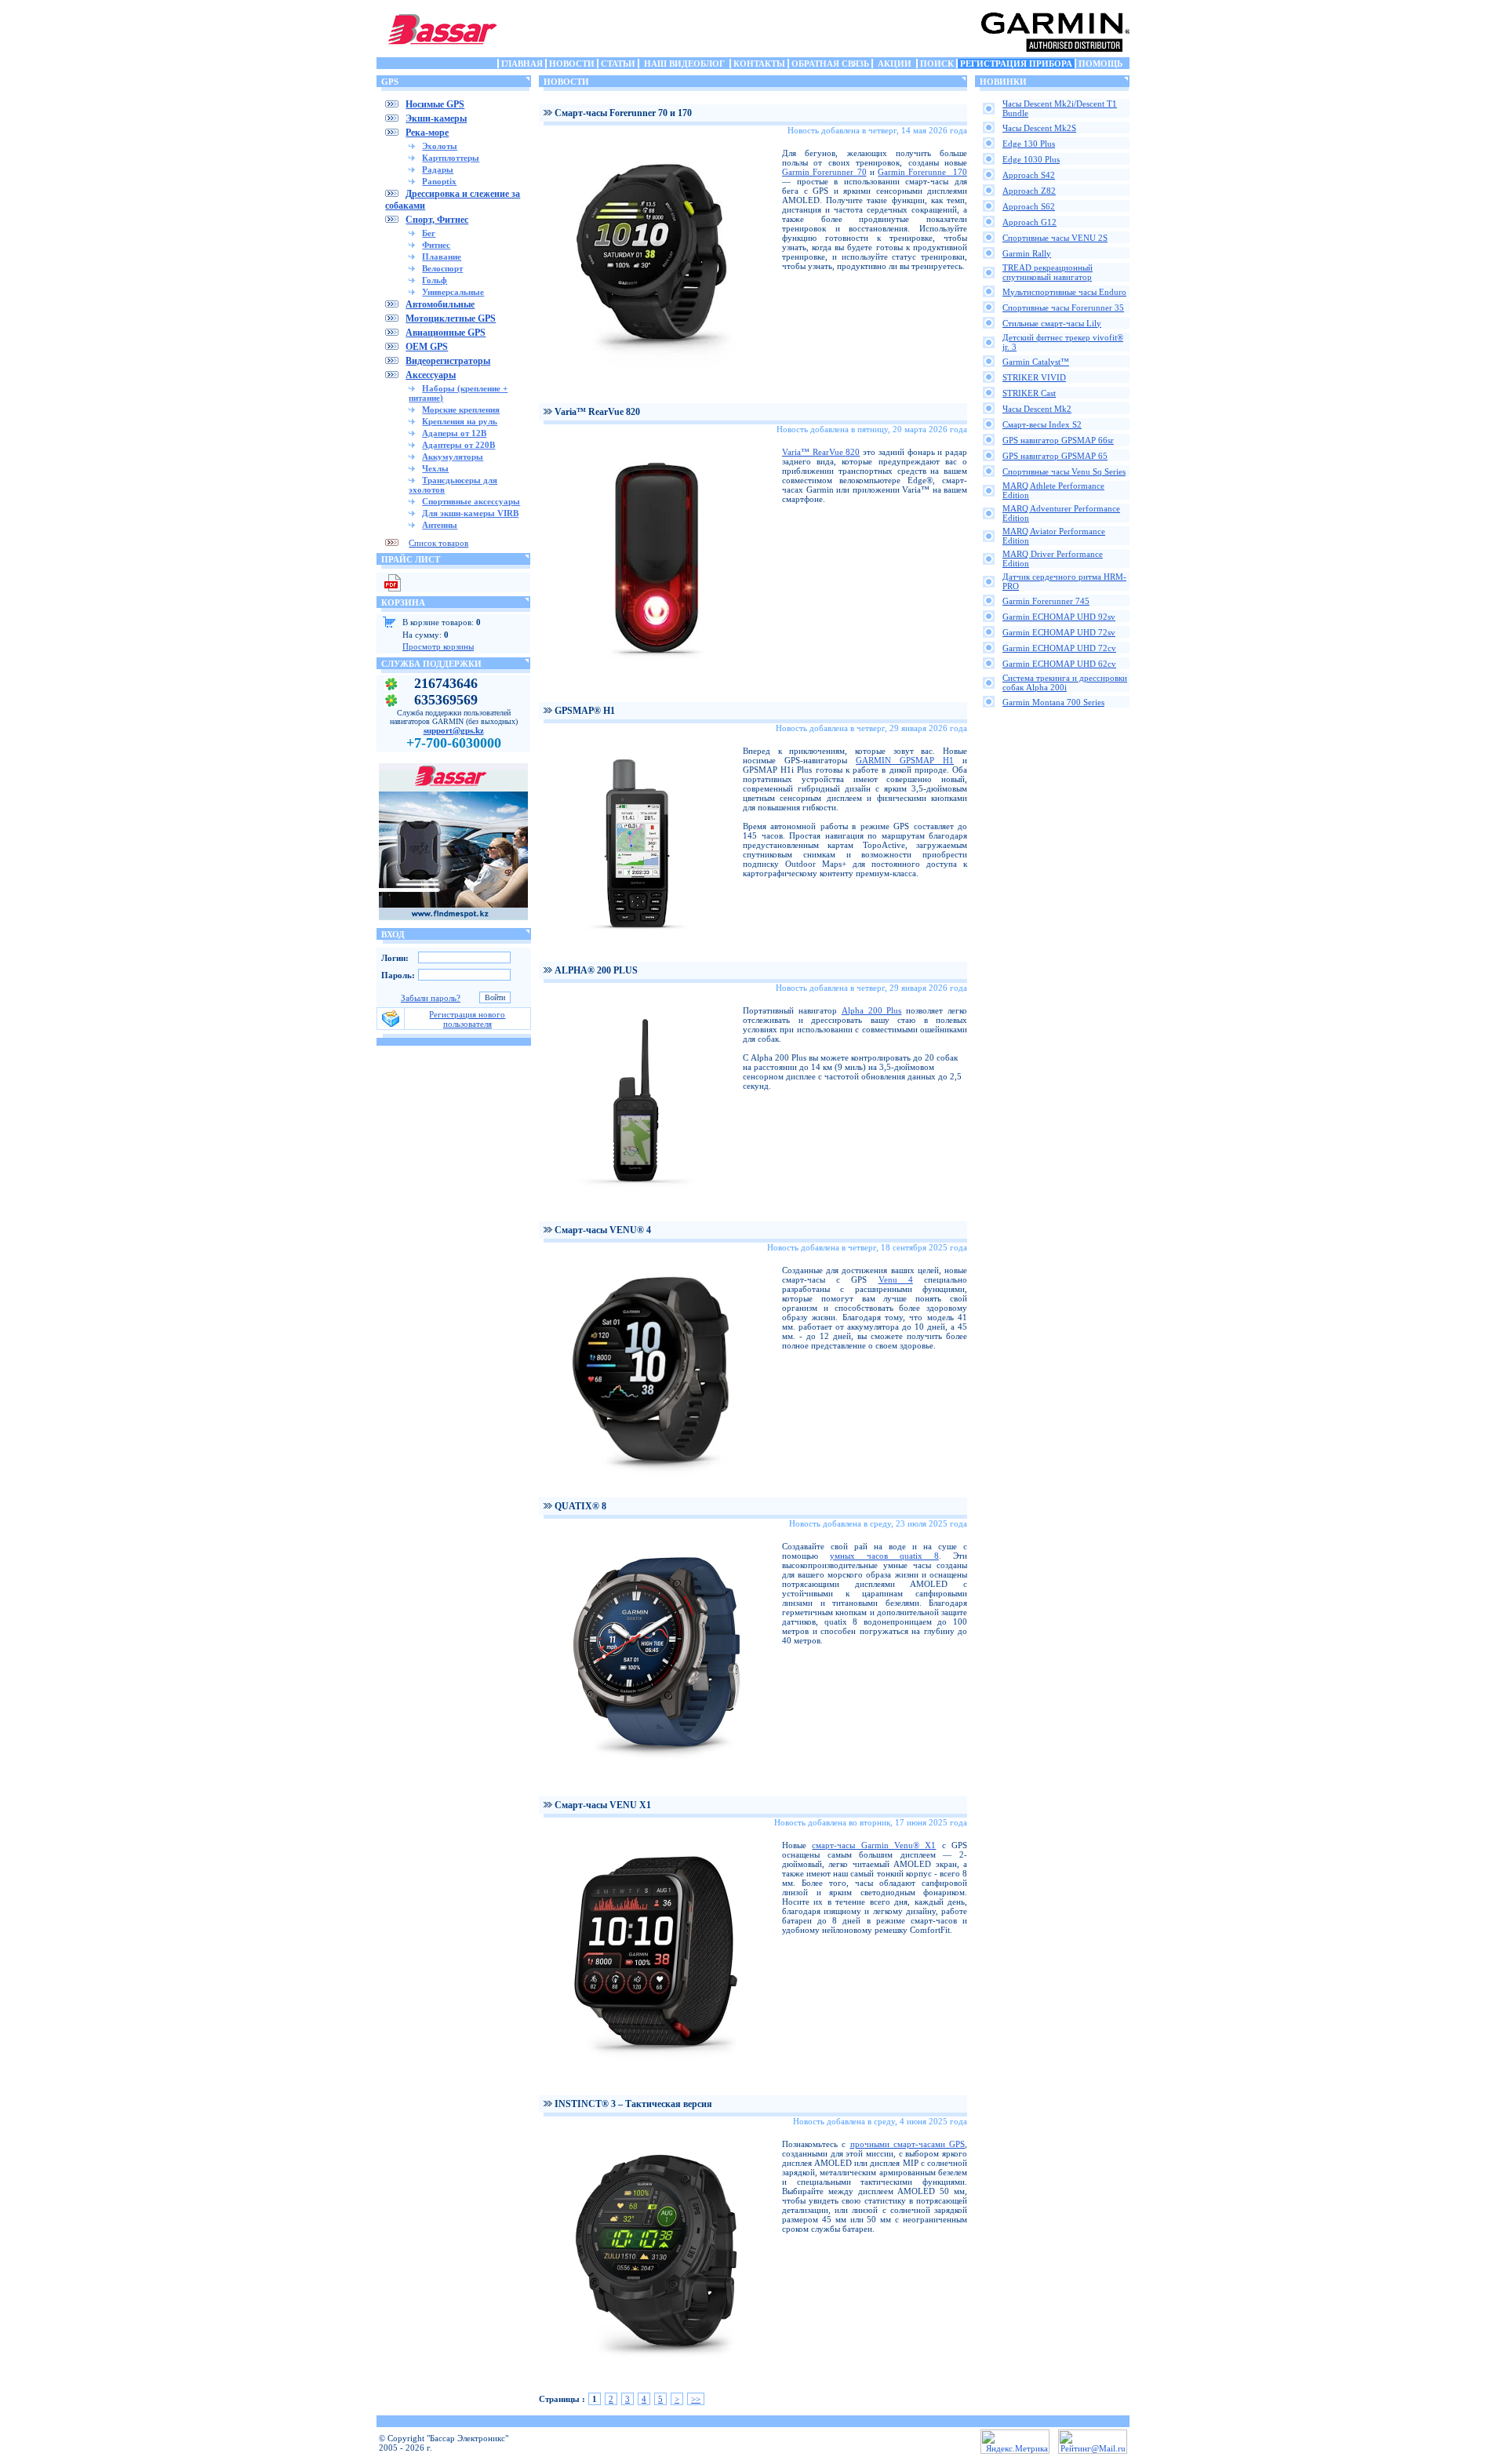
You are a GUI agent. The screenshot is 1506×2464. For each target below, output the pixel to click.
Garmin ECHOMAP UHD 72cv (1059, 648)
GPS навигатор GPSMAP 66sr (1058, 440)
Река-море (427, 133)
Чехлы (435, 468)
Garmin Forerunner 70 (824, 172)
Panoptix (439, 181)
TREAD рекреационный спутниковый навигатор (1048, 272)
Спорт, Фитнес (437, 220)
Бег (429, 233)
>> (696, 2399)
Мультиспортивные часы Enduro (1064, 292)
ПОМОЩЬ (1100, 64)
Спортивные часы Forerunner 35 (1063, 308)
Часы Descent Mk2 (1037, 409)
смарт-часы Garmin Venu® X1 (874, 1845)
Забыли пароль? (431, 998)
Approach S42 (1029, 175)
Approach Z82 (1029, 191)
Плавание (442, 257)
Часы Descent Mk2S (1039, 128)
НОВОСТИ (572, 64)
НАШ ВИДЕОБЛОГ (684, 64)
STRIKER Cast (1029, 393)
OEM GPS (427, 347)
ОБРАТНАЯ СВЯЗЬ (830, 64)
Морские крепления (461, 409)
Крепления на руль (460, 421)
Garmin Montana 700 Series (1053, 702)
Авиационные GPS (446, 333)
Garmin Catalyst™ (1036, 362)
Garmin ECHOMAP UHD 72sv (1059, 632)
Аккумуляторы (453, 457)
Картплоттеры (451, 158)
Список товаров (438, 543)
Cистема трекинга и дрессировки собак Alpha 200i (1065, 682)
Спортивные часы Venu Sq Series (1064, 471)
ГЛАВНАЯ (522, 64)
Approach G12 (1029, 222)
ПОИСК (937, 64)
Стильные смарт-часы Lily (1052, 323)
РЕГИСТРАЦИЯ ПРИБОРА (1016, 64)
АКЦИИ (895, 64)
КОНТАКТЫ (759, 64)
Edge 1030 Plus (1031, 159)
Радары (438, 169)
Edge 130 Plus (1029, 144)
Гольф (435, 280)
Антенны (440, 525)
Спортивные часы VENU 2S (1055, 238)
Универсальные (453, 292)
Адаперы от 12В (454, 433)
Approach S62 (1029, 206)
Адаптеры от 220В (458, 445)
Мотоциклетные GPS (451, 318)
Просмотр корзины (438, 646)
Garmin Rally (1027, 253)
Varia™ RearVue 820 (821, 452)
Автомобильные (440, 304)
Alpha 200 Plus (872, 1010)
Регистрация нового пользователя (467, 1019)
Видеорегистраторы (448, 361)
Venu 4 (896, 1279)
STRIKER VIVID (1034, 377)
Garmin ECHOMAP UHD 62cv (1059, 664)
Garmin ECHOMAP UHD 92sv (1059, 617)
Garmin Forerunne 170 (922, 172)
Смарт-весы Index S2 (1042, 424)
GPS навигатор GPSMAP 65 (1055, 456)
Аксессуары (431, 375)
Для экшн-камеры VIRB (470, 513)
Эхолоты (440, 146)
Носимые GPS (435, 104)
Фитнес (436, 245)
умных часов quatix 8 (884, 1556)
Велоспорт (442, 268)
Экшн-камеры (436, 118)
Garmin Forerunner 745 (1046, 601)
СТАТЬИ (618, 64)
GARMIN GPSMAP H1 (905, 760)
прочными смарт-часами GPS (908, 2144)
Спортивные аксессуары (471, 501)
